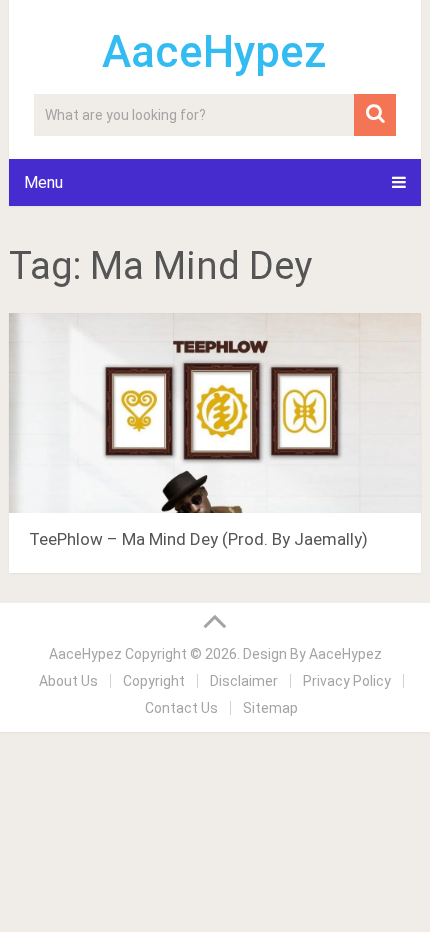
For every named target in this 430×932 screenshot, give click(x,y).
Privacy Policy (347, 681)
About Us (68, 681)
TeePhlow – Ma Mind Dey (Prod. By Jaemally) (198, 539)
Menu (43, 182)
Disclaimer (244, 681)
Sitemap (270, 708)
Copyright (154, 681)
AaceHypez (214, 52)
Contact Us (181, 708)
